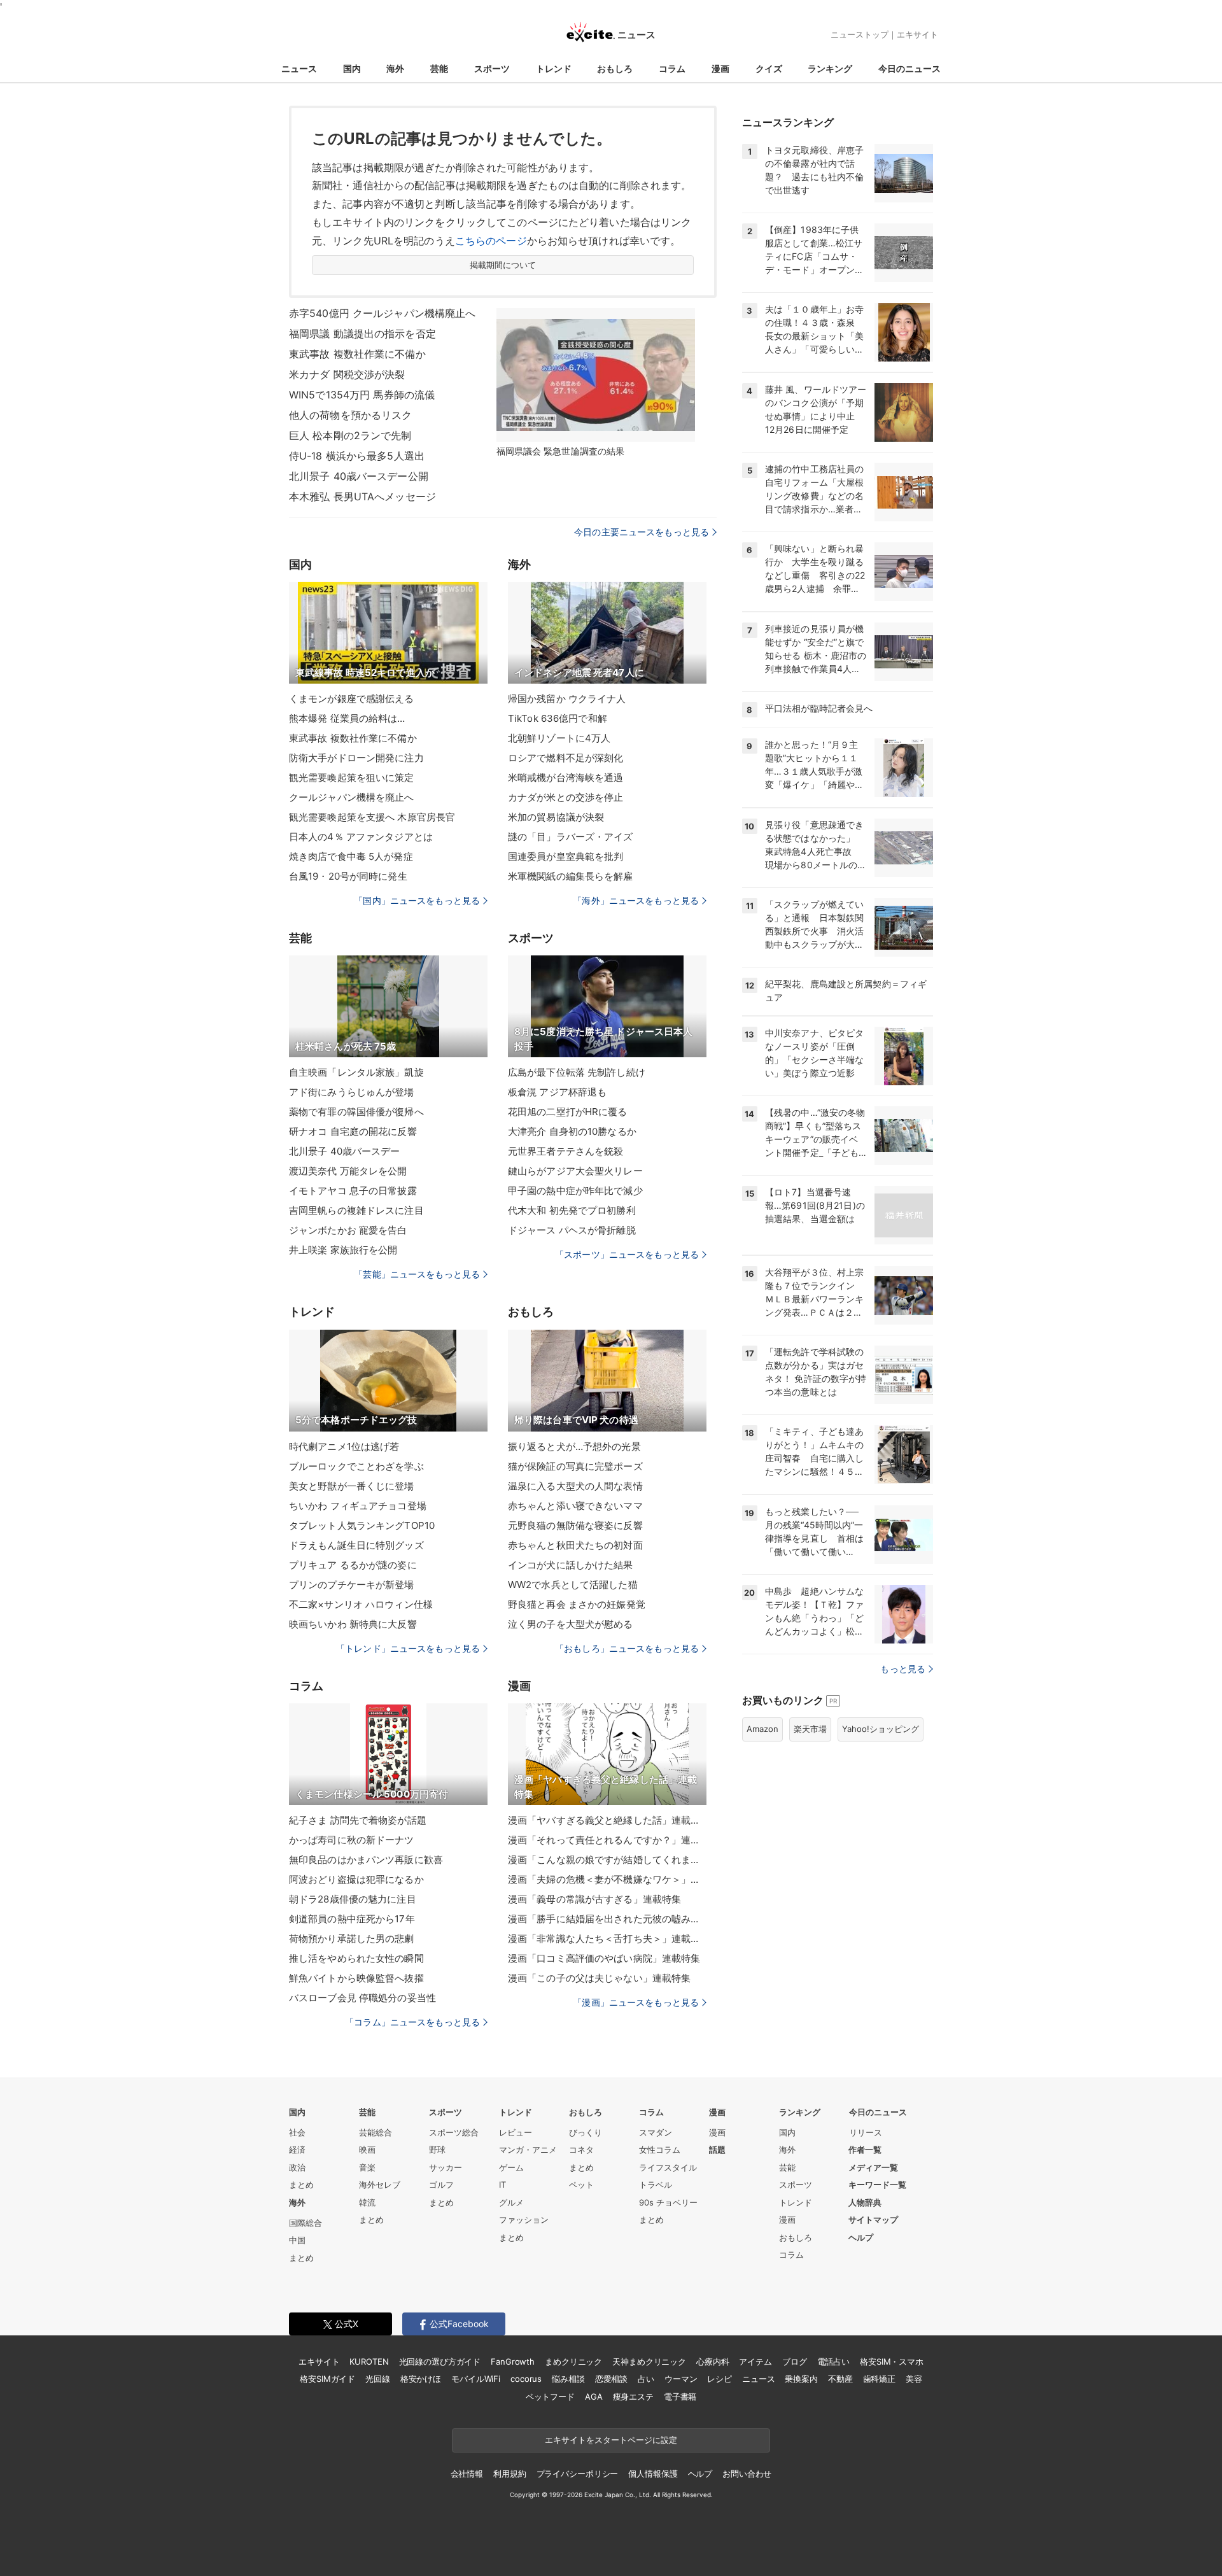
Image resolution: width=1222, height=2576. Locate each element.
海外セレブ (380, 2185)
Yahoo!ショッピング (881, 1729)
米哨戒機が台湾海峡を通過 (565, 778)
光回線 (378, 2379)
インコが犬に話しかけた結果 (571, 1565)
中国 (297, 2240)
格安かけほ (421, 2379)
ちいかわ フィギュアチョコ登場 (358, 1506)
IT (502, 2185)
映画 (367, 2150)
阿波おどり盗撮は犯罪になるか (356, 1879)
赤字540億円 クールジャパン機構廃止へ (382, 313)
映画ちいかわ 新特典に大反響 (353, 1624)
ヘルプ (861, 2237)
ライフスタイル (668, 2167)
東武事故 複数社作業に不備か (357, 354)
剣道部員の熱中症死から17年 (352, 1919)
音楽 (367, 2167)
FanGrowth (513, 2361)
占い (646, 2379)
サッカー (446, 2167)
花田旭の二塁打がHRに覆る (568, 1112)
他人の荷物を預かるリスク (350, 415)
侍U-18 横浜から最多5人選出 (357, 456)
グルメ (511, 2202)
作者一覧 (865, 2150)
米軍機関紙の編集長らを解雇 (571, 876)
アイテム (755, 2361)
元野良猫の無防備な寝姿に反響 (575, 1525)
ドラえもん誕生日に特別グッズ (356, 1545)
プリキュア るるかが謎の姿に (353, 1565)
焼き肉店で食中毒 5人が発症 (351, 856)
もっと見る (903, 1669)
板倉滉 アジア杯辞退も (557, 1092)
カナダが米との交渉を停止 (565, 797)
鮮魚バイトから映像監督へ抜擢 (356, 1978)
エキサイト (917, 34)
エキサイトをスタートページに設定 (611, 2440)
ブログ (795, 2361)
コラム (672, 68)
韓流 (367, 2202)
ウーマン (681, 2379)
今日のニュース (909, 68)
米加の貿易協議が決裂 (556, 817)
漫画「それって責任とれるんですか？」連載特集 (607, 1840)
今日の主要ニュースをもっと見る (642, 532)
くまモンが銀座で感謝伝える (352, 699)
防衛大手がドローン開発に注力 (356, 758)
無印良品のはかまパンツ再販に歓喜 (366, 1860)
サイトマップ (873, 2220)
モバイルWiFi (476, 2379)
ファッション (524, 2220)
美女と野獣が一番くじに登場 (352, 1486)
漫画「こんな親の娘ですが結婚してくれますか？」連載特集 (607, 1860)
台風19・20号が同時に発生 (348, 876)
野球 (437, 2150)
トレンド (554, 68)
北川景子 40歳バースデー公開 (359, 476)
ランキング (830, 68)
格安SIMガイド (327, 2379)
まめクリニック (573, 2361)
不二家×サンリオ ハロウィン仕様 (361, 1604)
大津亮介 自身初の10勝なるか (572, 1131)
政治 (297, 2167)
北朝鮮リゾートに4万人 (559, 738)
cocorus (526, 2379)
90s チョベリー (668, 2202)
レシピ (720, 2379)
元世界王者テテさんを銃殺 (565, 1151)
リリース (866, 2132)
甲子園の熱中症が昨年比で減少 (575, 1191)
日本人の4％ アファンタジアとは (361, 837)
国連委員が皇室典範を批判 (565, 856)
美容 (914, 2379)
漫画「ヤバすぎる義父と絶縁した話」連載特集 (607, 1820)
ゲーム (511, 2167)
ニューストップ (860, 34)
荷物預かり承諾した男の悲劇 (352, 1939)
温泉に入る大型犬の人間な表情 (575, 1486)
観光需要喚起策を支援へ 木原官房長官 (372, 817)
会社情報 (467, 2474)
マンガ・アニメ (528, 2150)
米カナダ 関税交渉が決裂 (347, 374)
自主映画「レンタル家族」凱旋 (356, 1072)
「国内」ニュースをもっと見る (417, 900)
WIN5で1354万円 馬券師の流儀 (362, 395)
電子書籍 (680, 2397)
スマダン (656, 2132)
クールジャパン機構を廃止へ (352, 797)
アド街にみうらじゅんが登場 (352, 1092)
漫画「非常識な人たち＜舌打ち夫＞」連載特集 (607, 1939)
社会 (297, 2132)
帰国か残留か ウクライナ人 (567, 699)
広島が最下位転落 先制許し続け (577, 1072)
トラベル (656, 2185)
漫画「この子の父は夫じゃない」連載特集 (599, 1978)
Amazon (762, 1729)
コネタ (581, 2150)
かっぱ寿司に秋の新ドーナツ (352, 1840)
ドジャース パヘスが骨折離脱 (572, 1230)
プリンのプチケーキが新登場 (352, 1585)
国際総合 (305, 2223)
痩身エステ (633, 2397)
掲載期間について (503, 265)
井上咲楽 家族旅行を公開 (343, 1250)
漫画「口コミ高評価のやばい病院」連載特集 (604, 1958)
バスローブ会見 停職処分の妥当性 (362, 1998)
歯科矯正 (879, 2379)
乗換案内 (801, 2379)
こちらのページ (491, 241)
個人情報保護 (653, 2474)
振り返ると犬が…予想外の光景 (574, 1446)
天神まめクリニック (649, 2361)
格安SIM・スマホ (892, 2361)
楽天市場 (810, 1729)
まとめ (301, 2185)
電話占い (833, 2361)
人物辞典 (865, 2202)
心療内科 (713, 2361)
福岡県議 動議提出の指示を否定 (362, 334)
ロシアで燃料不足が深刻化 (565, 758)
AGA (594, 2397)
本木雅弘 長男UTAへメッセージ (362, 496)
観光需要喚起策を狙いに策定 (352, 778)
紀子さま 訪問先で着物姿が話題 (358, 1820)
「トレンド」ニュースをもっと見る (408, 1648)
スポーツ (492, 68)
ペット (581, 2185)
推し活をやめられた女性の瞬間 (356, 1958)
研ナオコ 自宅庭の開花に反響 (353, 1131)
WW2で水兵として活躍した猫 (573, 1585)
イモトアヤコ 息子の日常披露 (353, 1191)
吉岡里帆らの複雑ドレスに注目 (356, 1210)
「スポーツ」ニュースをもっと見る (627, 1254)
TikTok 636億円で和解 (558, 718)
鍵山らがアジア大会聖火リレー (575, 1171)
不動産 (840, 2379)
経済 (297, 2150)
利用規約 (509, 2474)
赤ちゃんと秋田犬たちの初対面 (575, 1545)
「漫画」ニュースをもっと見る (636, 2002)
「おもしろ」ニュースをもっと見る (627, 1648)
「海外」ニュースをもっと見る (636, 900)
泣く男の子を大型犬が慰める (571, 1624)
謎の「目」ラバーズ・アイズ (571, 837)
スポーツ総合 (454, 2132)
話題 (717, 2150)
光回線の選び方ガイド (440, 2361)
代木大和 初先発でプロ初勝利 (572, 1210)
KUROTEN (369, 2361)
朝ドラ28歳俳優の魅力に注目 (353, 1899)
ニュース (299, 68)
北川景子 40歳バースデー (345, 1151)
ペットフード (550, 2397)
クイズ (769, 68)
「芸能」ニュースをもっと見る (417, 1274)
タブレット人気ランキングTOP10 (362, 1525)
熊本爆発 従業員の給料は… (347, 718)
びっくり (586, 2132)
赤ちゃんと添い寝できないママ (575, 1506)
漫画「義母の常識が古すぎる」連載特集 (594, 1899)
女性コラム (660, 2150)
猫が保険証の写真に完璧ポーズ (575, 1466)
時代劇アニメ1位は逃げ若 (344, 1446)
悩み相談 (568, 2379)
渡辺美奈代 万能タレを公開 (348, 1171)
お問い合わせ (747, 2474)
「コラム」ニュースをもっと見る (412, 2022)
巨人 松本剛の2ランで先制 (350, 435)
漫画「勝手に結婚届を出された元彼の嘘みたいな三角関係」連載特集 (607, 1919)
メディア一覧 (873, 2167)
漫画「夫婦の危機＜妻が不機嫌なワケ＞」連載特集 (607, 1879)
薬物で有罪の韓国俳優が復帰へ (356, 1112)
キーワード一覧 (877, 2185)
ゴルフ (441, 2185)
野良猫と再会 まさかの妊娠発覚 (577, 1604)
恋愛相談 (611, 2379)
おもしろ (615, 68)
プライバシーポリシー (578, 2474)
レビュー (516, 2132)
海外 (395, 68)
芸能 (439, 68)
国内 (352, 68)
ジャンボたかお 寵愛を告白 (348, 1230)
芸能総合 (376, 2132)
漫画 (720, 68)
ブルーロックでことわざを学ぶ (356, 1466)
